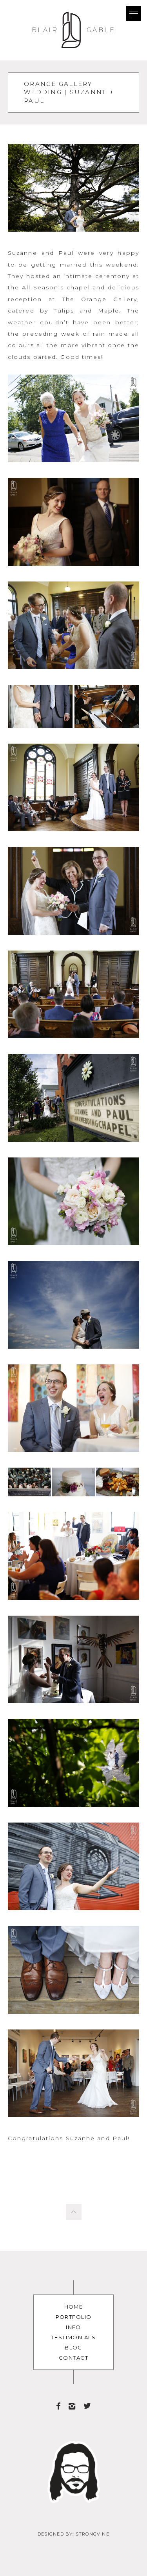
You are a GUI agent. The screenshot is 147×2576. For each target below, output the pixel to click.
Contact (73, 2358)
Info (73, 2327)
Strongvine (93, 2534)
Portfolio (74, 2317)
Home (74, 2307)
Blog (73, 2347)
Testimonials (73, 2337)
